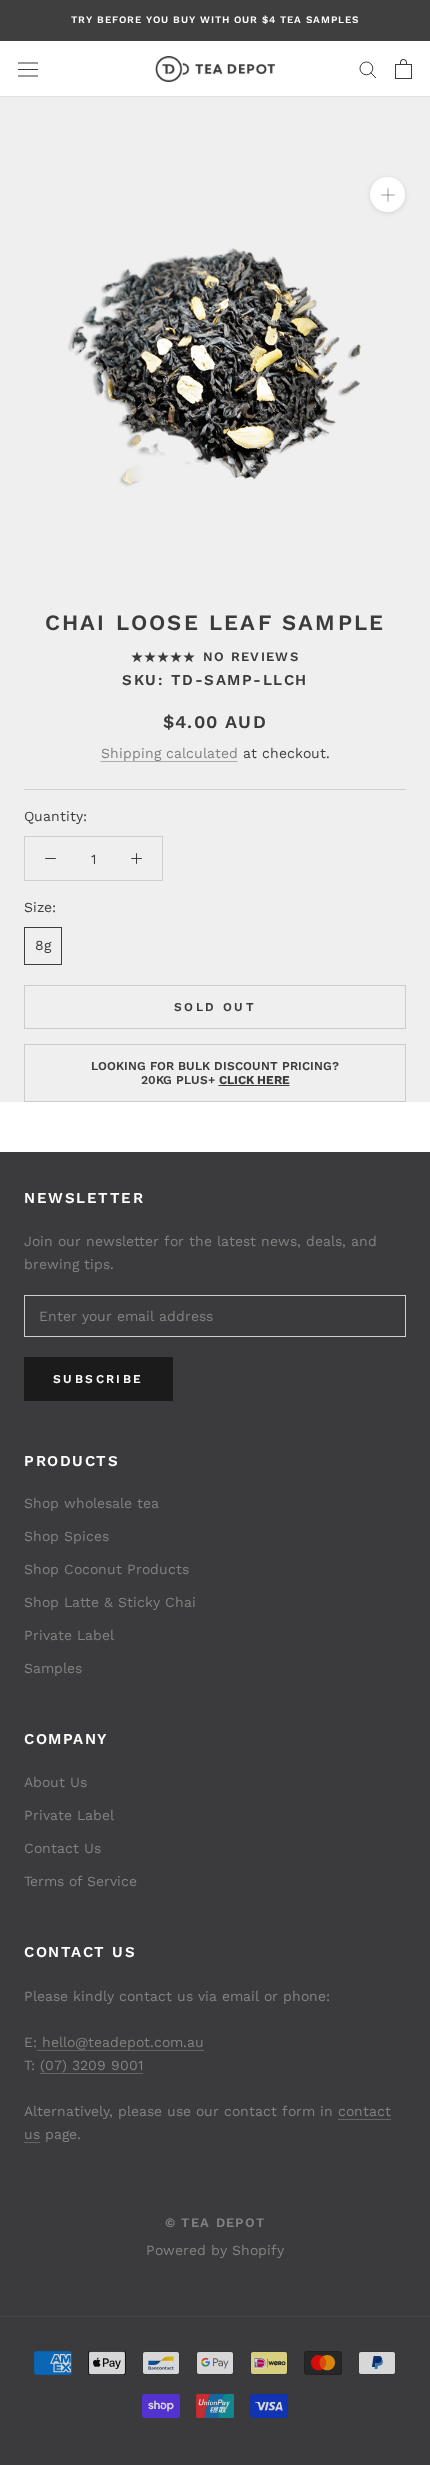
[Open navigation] (28, 69)
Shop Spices (66, 1536)
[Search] (368, 68)
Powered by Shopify (215, 2250)
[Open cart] (403, 69)
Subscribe (98, 1379)
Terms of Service (80, 1881)
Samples (53, 1668)
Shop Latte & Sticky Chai (110, 1602)
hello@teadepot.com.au (120, 2042)
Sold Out (215, 1007)
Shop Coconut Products (106, 1569)
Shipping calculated (169, 753)
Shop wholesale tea (91, 1503)
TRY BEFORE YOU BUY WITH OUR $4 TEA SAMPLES (215, 19)
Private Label (69, 1635)
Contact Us (62, 1848)
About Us (55, 1782)
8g (43, 945)
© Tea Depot (215, 2222)
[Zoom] (387, 194)
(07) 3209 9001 (91, 2065)
